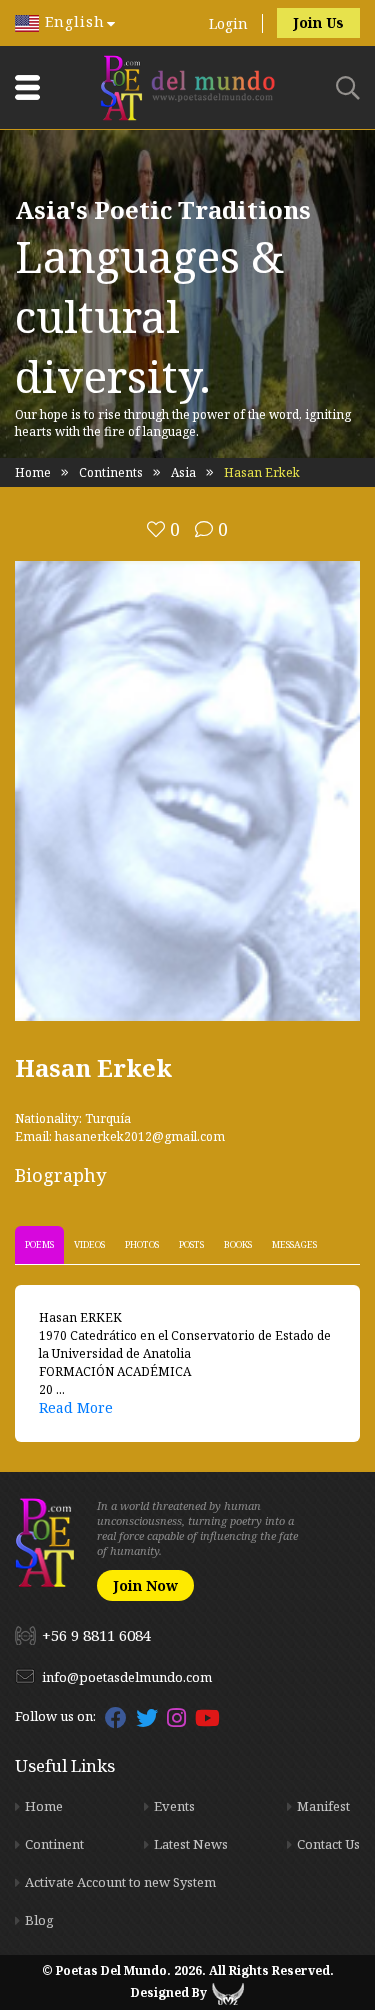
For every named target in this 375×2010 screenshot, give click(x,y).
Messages (294, 1244)
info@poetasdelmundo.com (127, 1677)
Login (228, 23)
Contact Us (328, 1844)
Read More (76, 1407)
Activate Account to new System (120, 1882)
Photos (142, 1244)
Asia (183, 472)
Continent (54, 1844)
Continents (111, 472)
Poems (39, 1244)
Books (238, 1244)
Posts (191, 1244)
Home (33, 472)
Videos (89, 1244)
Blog (39, 1920)
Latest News (191, 1844)
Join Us (318, 22)
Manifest (323, 1806)
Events (174, 1806)
